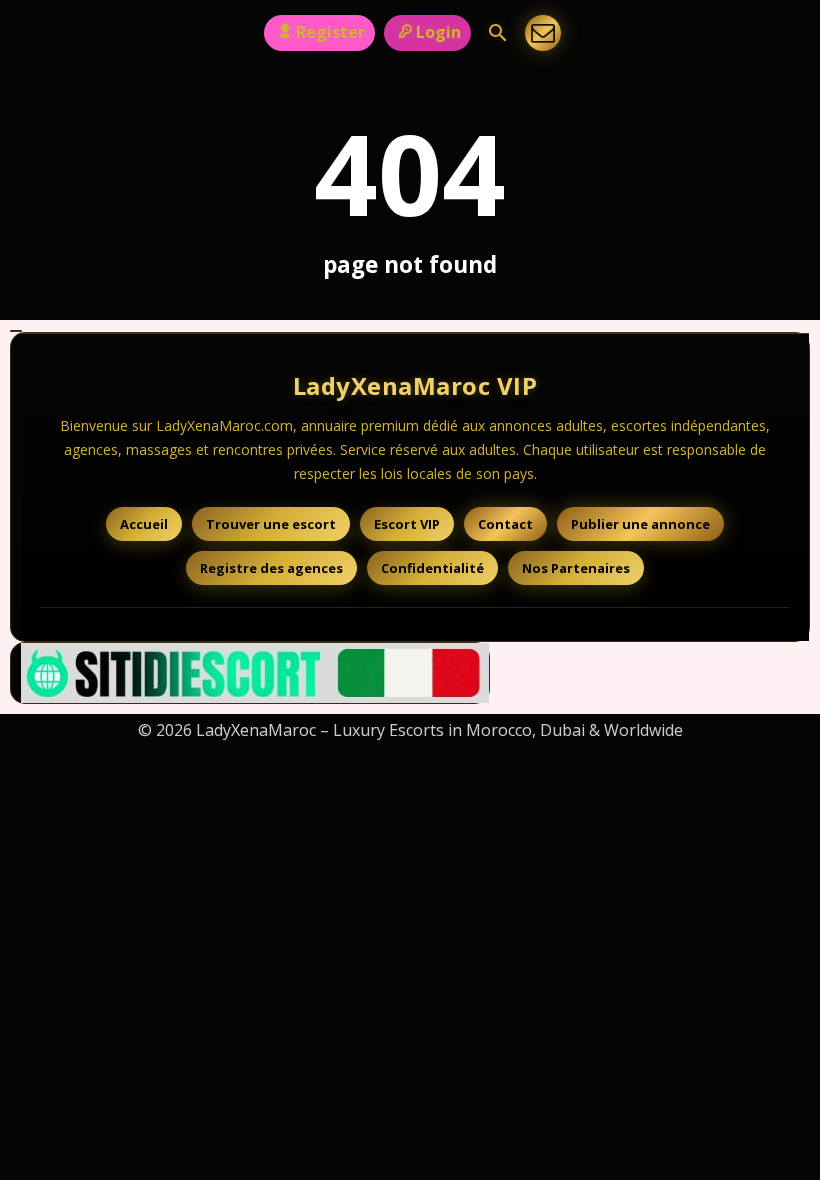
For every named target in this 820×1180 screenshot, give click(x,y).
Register (330, 32)
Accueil (144, 524)
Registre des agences (271, 568)
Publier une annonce (640, 524)
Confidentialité (432, 568)
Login (438, 32)
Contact (505, 524)
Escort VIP (407, 524)
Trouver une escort (271, 524)
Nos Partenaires (576, 568)
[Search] (498, 33)
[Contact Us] (543, 33)
